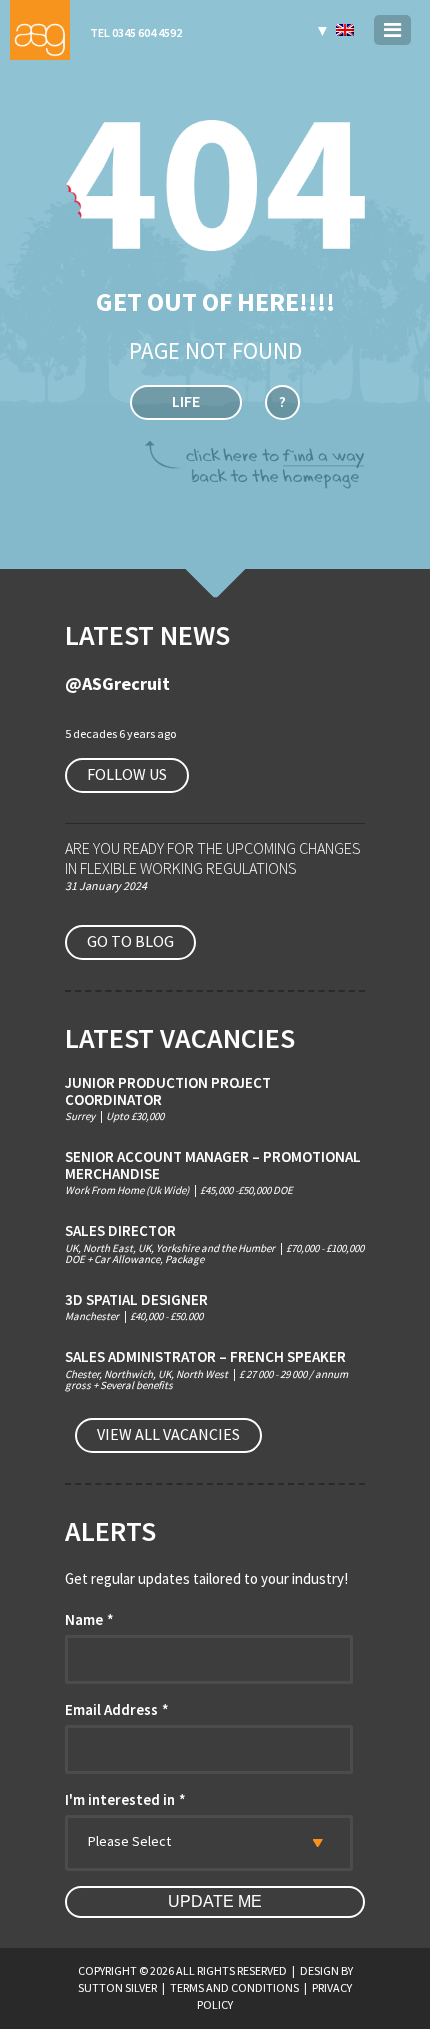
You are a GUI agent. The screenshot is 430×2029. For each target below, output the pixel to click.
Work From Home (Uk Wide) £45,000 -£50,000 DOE (213, 1172)
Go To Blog (130, 941)
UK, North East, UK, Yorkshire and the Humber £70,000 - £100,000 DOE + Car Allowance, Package (214, 1244)
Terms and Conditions (234, 1987)
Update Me (215, 1901)
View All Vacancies (168, 1434)
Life (186, 401)
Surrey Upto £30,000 (168, 1098)
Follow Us (127, 774)
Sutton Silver (117, 1987)
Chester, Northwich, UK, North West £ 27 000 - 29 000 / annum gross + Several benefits (206, 1370)
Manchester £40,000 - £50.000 (136, 1307)
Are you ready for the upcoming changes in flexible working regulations (213, 857)
